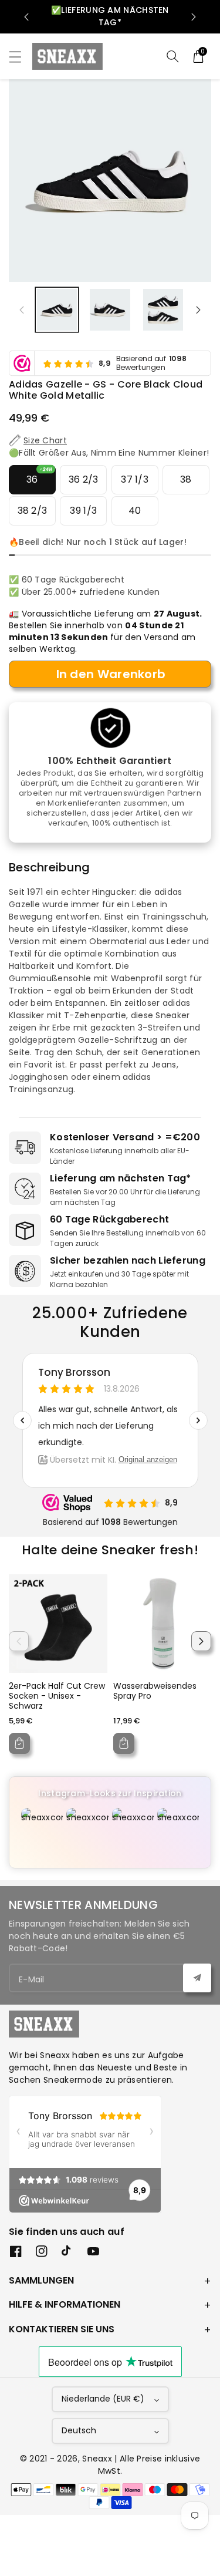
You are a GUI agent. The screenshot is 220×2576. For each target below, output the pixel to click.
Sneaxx (97, 2459)
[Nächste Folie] (194, 17)
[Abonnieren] (197, 1978)
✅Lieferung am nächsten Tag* (110, 16)
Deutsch (79, 2430)
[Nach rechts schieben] (198, 310)
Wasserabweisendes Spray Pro (155, 1691)
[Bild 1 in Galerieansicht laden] (57, 309)
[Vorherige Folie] (26, 17)
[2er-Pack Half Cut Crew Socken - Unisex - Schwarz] (58, 1624)
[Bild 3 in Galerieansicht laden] (163, 309)
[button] (21, 57)
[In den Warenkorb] (19, 1743)
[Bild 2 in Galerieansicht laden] (110, 309)
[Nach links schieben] (22, 310)
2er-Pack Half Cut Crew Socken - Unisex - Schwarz (57, 1696)
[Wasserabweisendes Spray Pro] (163, 1624)
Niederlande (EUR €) (103, 2399)
